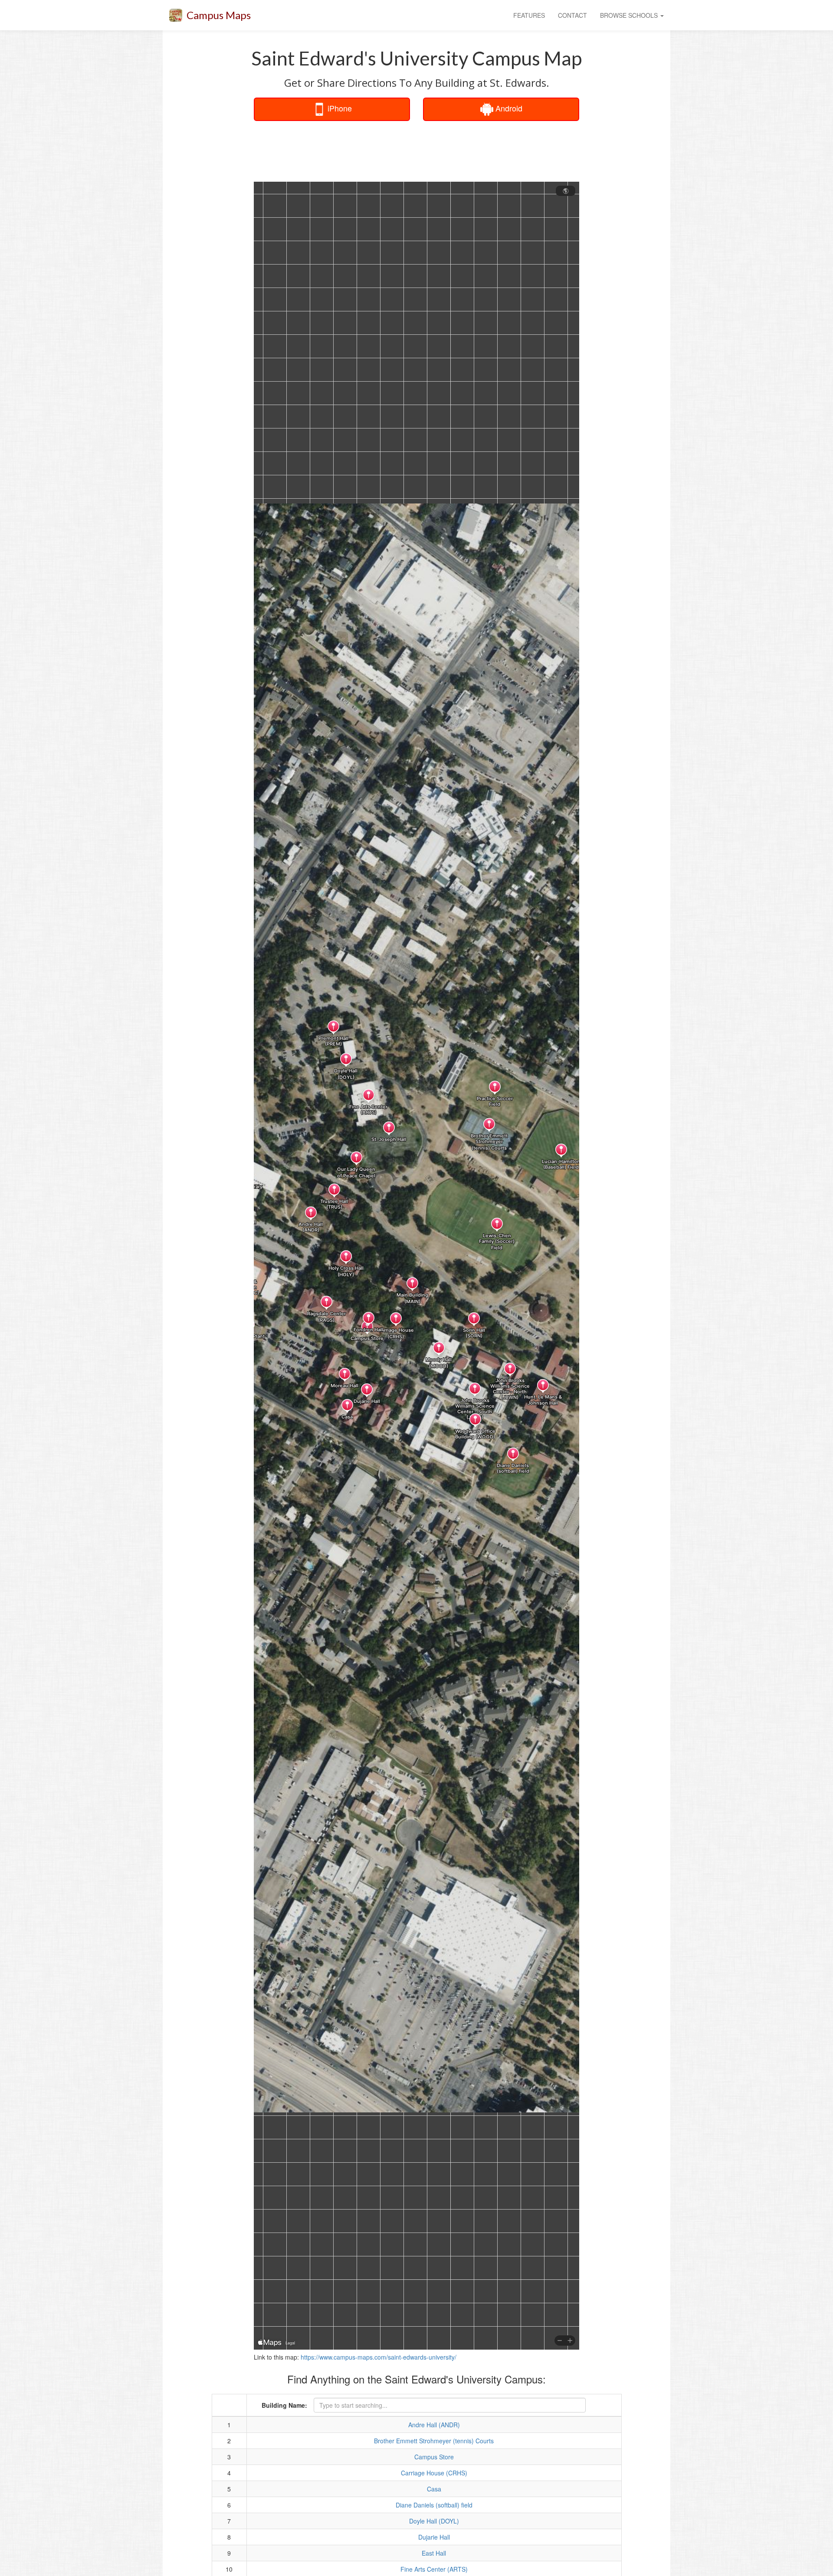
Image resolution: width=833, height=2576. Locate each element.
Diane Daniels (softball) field (434, 2505)
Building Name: (284, 2405)
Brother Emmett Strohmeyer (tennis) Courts (434, 2441)
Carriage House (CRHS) (434, 2473)
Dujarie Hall (434, 2537)
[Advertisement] (416, 149)
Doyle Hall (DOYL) (434, 2521)
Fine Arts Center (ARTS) (434, 2569)
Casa (434, 2489)
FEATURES (529, 15)
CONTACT (572, 15)
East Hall (434, 2553)
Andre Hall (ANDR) (434, 2425)
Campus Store (434, 2457)
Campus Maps (219, 15)
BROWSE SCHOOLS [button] (630, 15)
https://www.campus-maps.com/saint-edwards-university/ (379, 2357)
